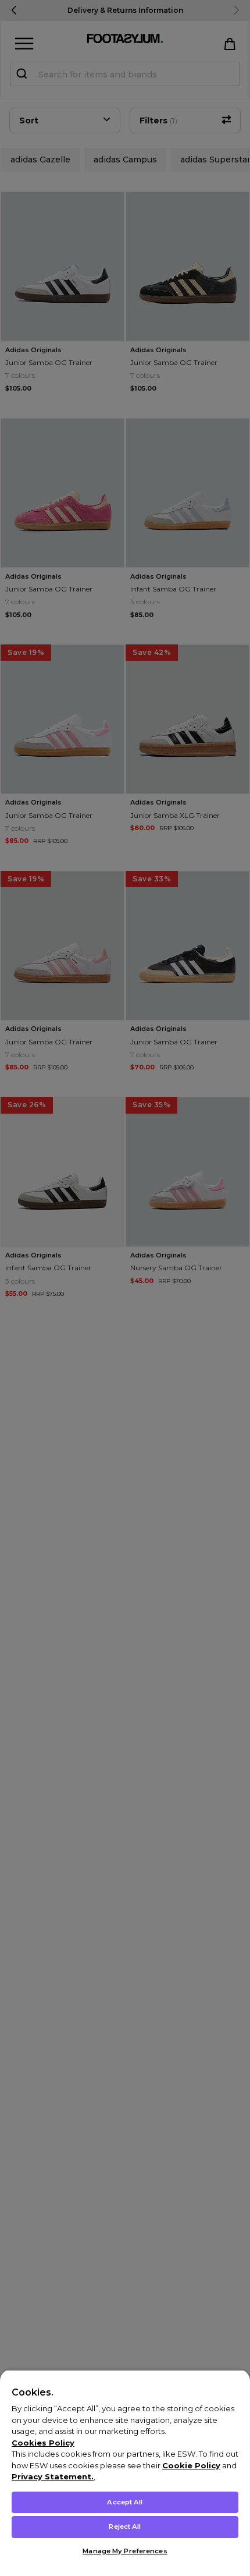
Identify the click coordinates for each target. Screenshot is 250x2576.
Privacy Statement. (53, 2476)
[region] (125, 2473)
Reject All (125, 2527)
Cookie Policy (191, 2465)
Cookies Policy (43, 2443)
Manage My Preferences (125, 2551)
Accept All (125, 2502)
